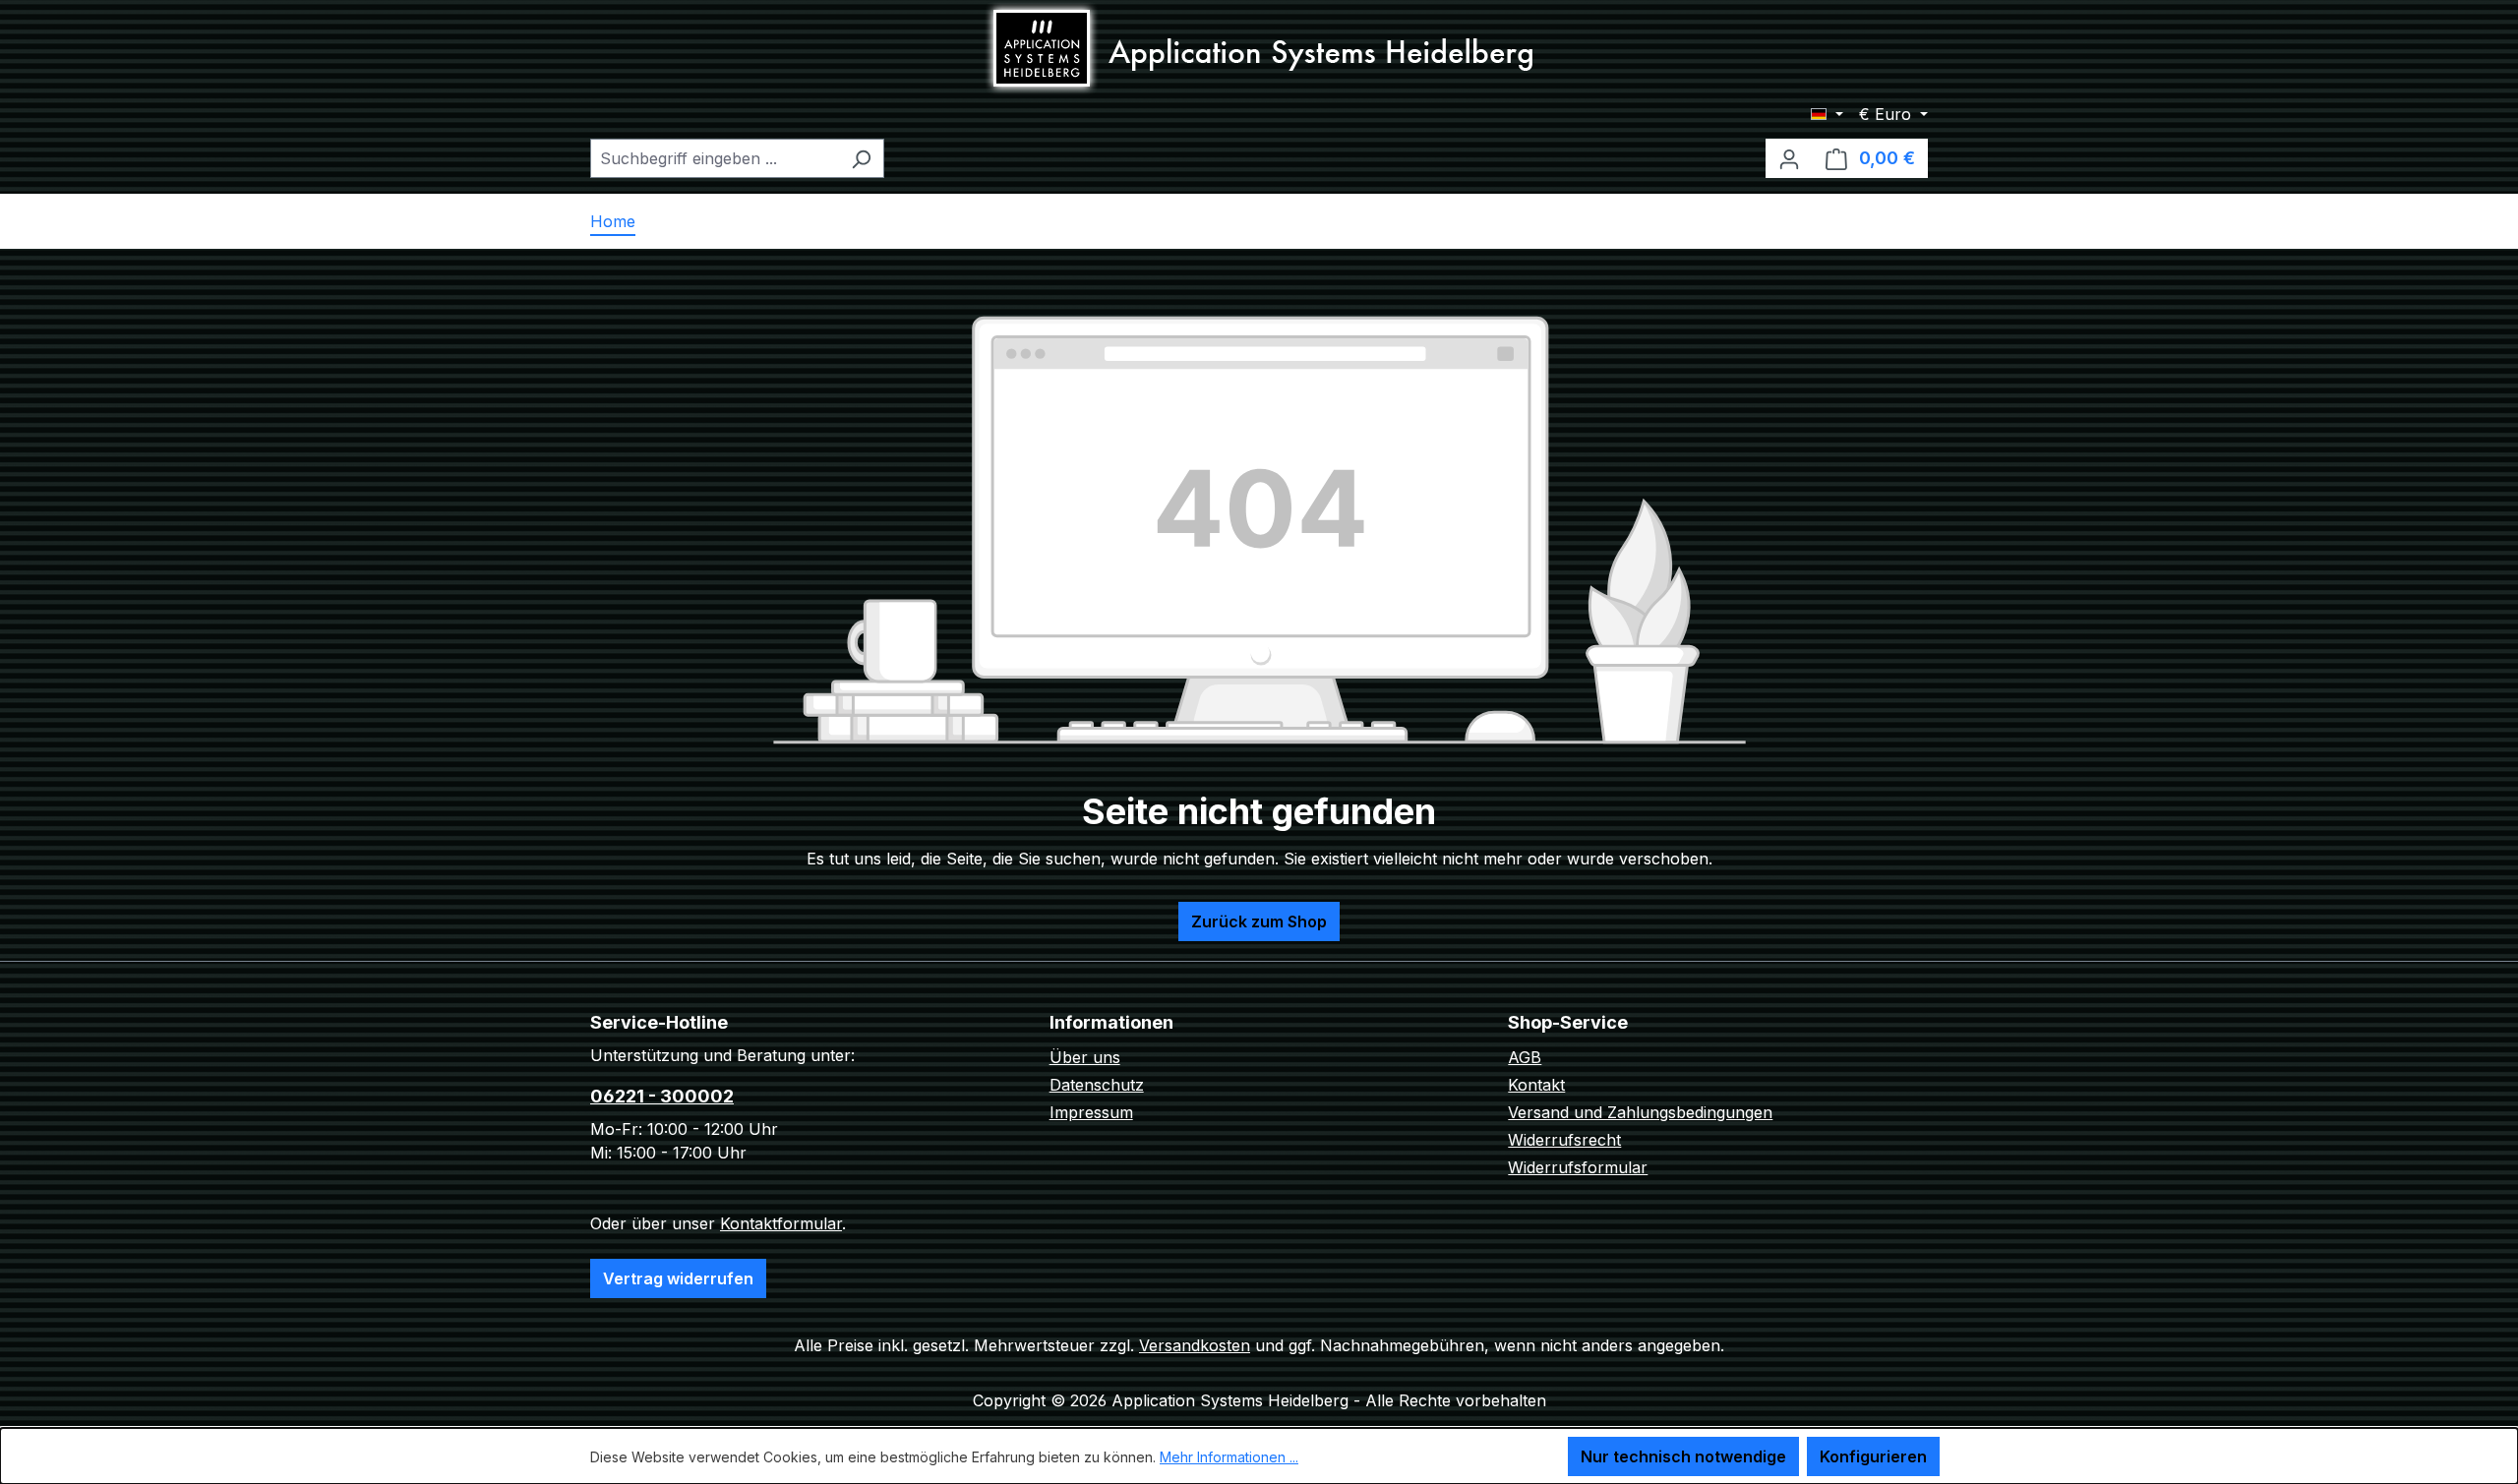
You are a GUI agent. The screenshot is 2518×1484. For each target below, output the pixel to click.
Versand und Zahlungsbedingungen (1640, 1112)
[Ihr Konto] (1789, 158)
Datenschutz (1097, 1085)
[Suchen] (861, 158)
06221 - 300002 (662, 1096)
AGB (1525, 1057)
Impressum (1091, 1112)
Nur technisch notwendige (1683, 1456)
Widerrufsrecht (1564, 1140)
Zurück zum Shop (1259, 921)
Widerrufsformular (1578, 1167)
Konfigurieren (1873, 1456)
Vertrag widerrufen (678, 1278)
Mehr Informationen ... (1229, 1457)
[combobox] (715, 158)
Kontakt (1536, 1085)
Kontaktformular (781, 1223)
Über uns (1085, 1057)
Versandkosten (1195, 1345)
